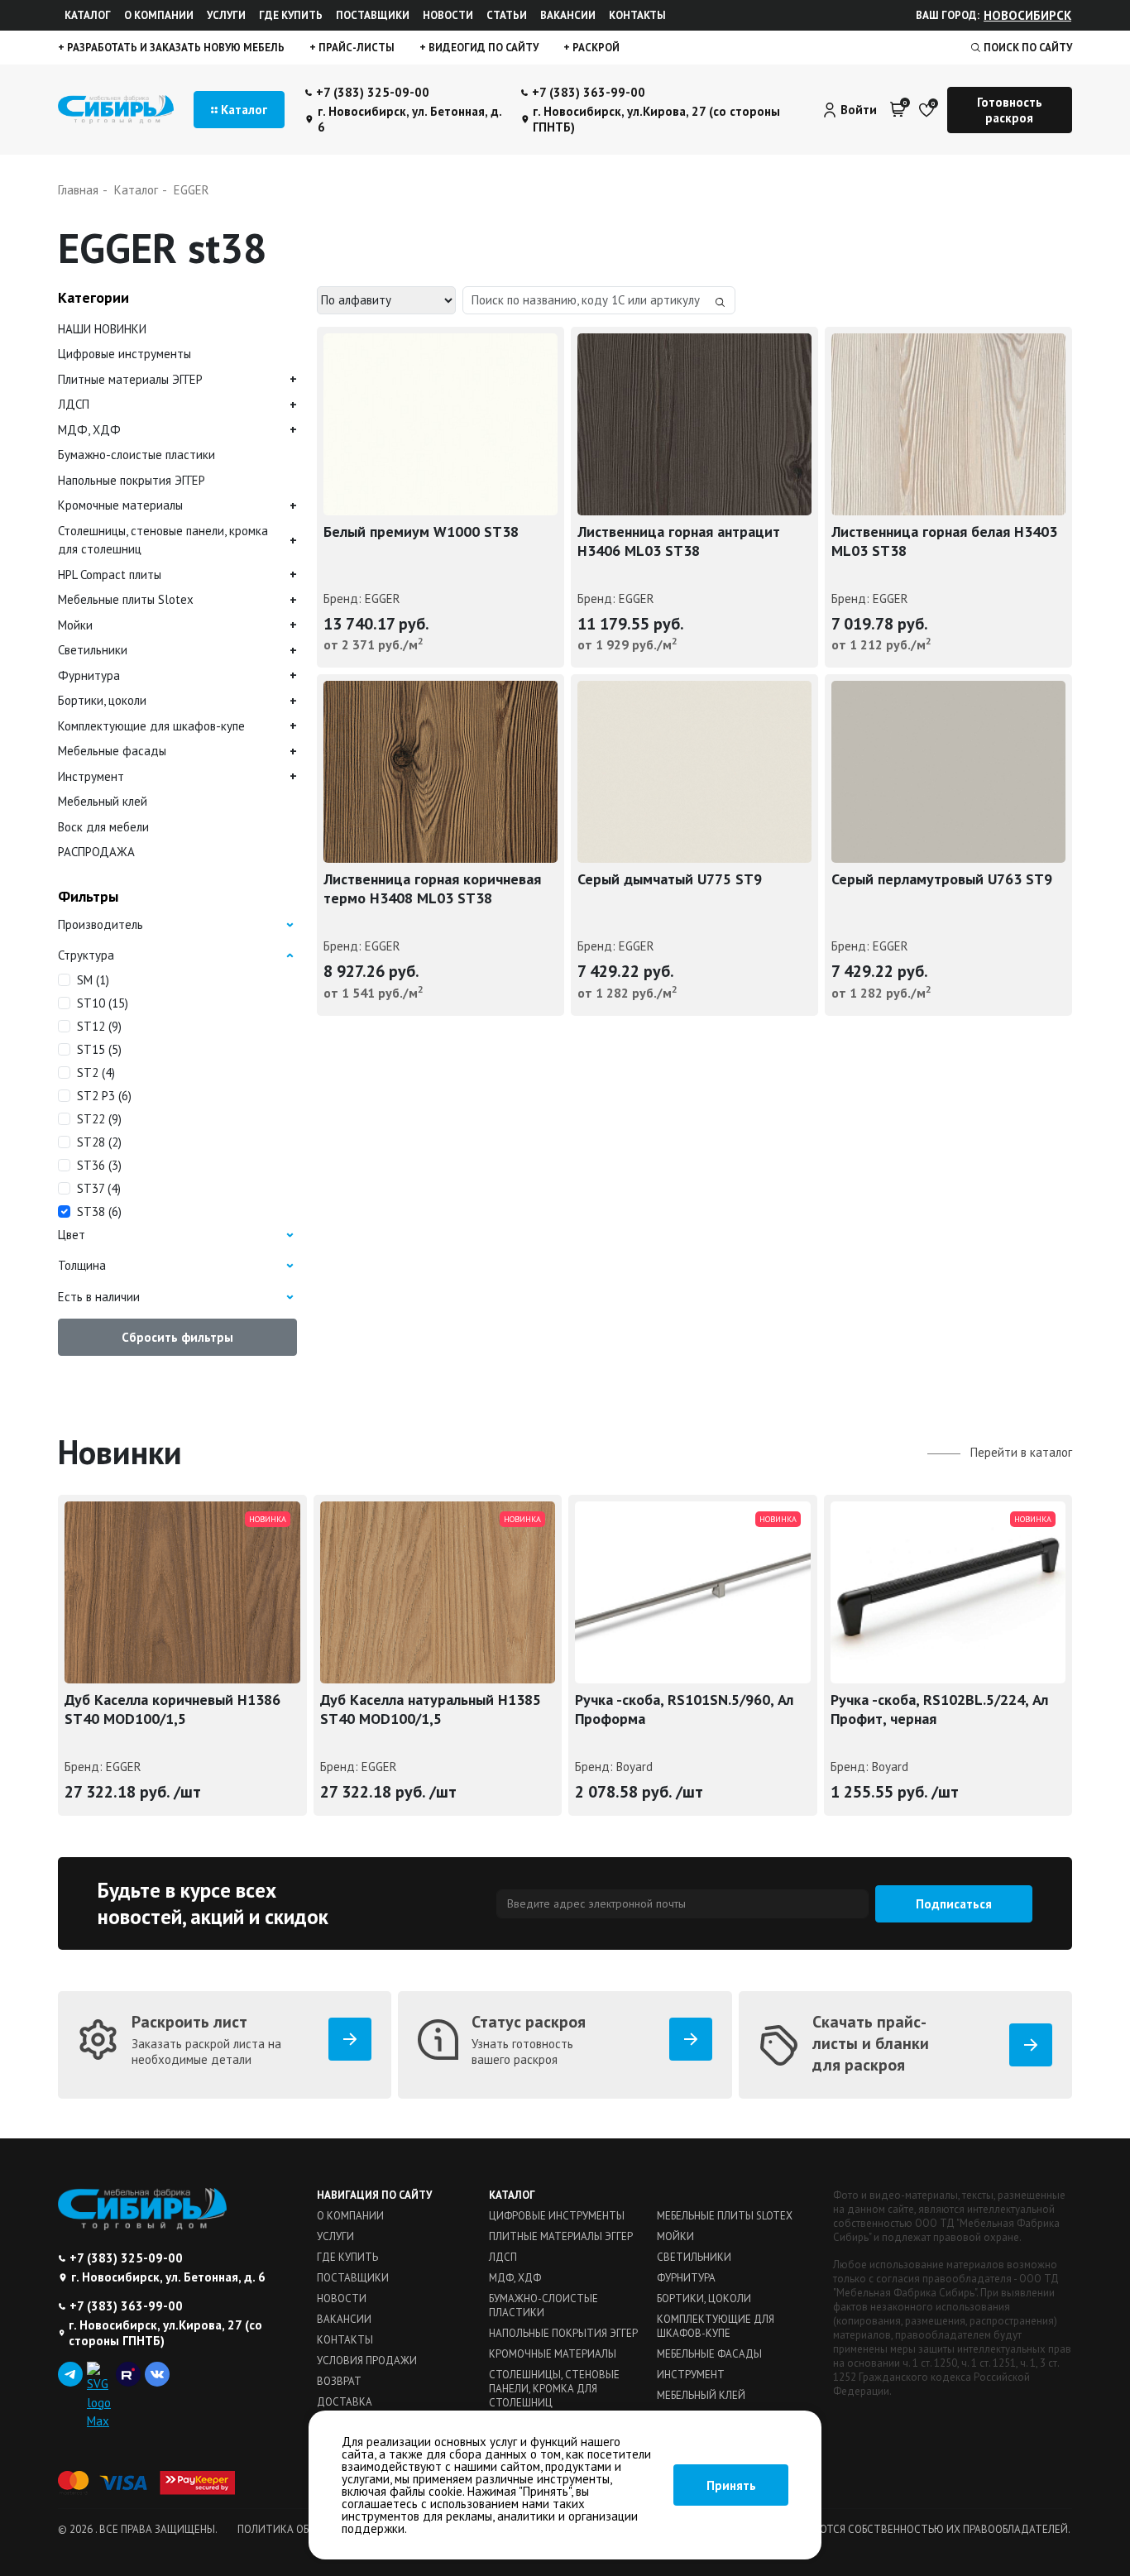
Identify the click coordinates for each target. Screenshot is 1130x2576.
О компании (159, 15)
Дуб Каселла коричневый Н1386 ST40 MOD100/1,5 (172, 1709)
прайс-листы (355, 48)
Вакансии (568, 15)
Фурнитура (89, 675)
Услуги (226, 15)
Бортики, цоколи (102, 700)
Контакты (637, 15)
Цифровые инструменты (124, 354)
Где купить (291, 15)
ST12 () (99, 1026)
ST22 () (99, 1119)
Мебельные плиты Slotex (126, 599)
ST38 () (99, 1211)
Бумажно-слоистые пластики (136, 455)
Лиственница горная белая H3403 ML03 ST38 (944, 541)
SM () (93, 980)
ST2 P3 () (104, 1096)
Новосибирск (1027, 15)
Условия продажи (367, 2361)
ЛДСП (74, 404)
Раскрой (595, 48)
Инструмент (91, 776)
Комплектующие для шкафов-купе (151, 726)
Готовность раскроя (1010, 110)
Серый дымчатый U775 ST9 (670, 879)
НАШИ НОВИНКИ (102, 329)
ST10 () (103, 1003)
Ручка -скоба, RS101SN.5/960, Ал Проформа (684, 1709)
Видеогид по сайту (482, 48)
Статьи (507, 15)
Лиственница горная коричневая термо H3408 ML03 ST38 (432, 888)
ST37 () (99, 1188)
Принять (731, 2485)
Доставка (345, 2402)
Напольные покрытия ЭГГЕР (132, 480)
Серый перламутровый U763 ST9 (942, 879)
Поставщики (373, 15)
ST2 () (96, 1073)
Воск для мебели (103, 827)
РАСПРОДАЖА (96, 852)
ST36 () (99, 1165)
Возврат (339, 2381)
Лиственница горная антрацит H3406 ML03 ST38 (679, 541)
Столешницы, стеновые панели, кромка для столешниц (163, 540)
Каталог (88, 15)
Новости (448, 15)
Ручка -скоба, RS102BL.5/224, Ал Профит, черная (939, 1709)
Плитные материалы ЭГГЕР (130, 379)
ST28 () (99, 1142)
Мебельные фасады (112, 751)
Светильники (93, 650)
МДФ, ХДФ (89, 430)
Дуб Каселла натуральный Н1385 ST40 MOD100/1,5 (431, 1709)
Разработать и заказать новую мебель (175, 48)
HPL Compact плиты (110, 575)
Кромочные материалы (120, 505)
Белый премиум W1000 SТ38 (421, 531)
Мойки (75, 625)
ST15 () (99, 1049)
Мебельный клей (103, 801)
